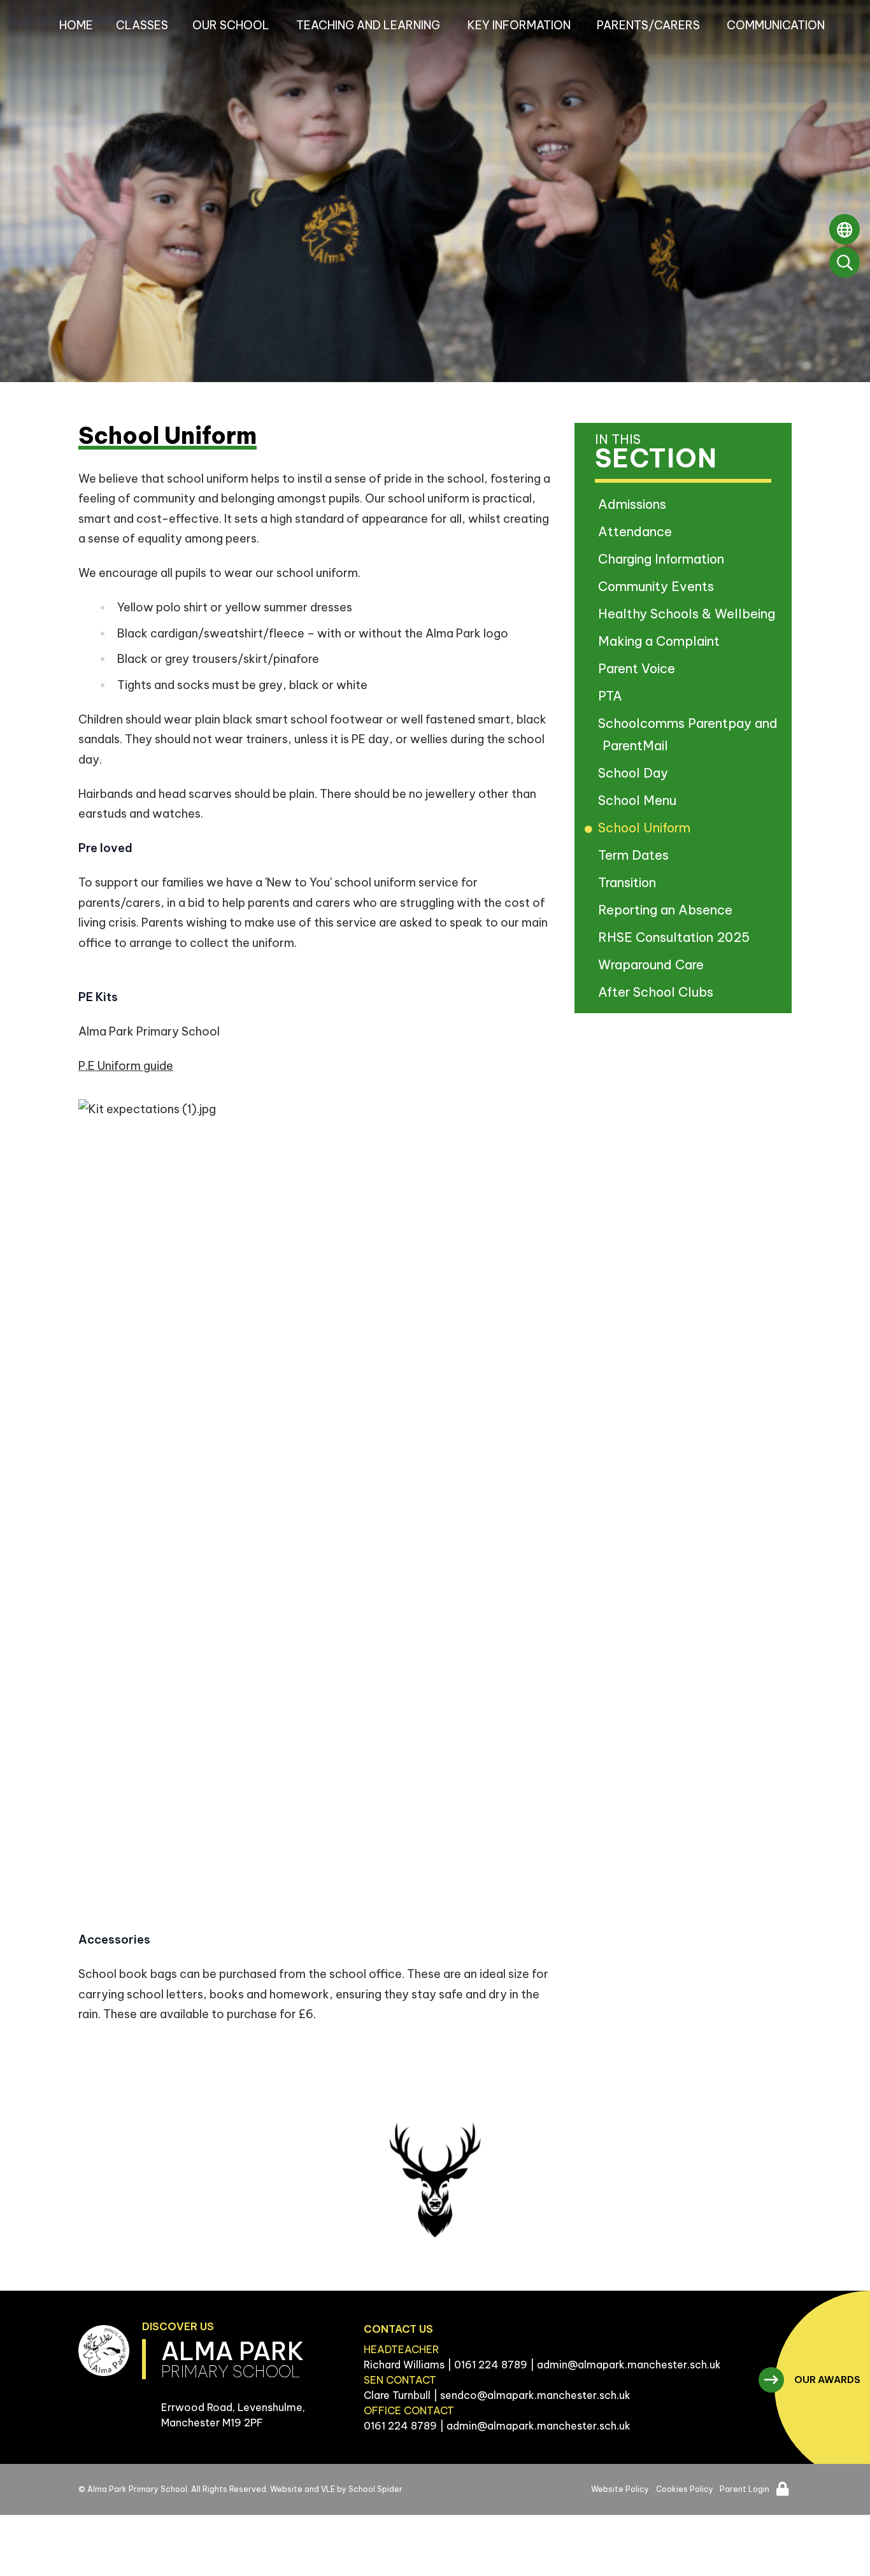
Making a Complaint (661, 641)
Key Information (519, 25)
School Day (635, 773)
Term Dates (636, 855)
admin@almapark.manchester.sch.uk (629, 2365)
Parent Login (745, 2489)
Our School (231, 25)
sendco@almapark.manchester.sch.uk (535, 2395)
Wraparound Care (653, 964)
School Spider (375, 2489)
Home (76, 25)
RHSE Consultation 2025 (676, 937)
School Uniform (646, 828)
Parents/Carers (648, 25)
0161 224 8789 (491, 2365)
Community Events (658, 586)
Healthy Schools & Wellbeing (689, 614)
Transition (629, 882)
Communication (776, 25)
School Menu (639, 800)
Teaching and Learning (368, 25)
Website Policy (620, 2489)
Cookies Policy (685, 2489)
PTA (612, 696)
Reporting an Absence (667, 910)
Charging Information (663, 559)
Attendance (637, 531)
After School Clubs (658, 992)
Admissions (634, 504)
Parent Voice (639, 668)
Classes (142, 25)
